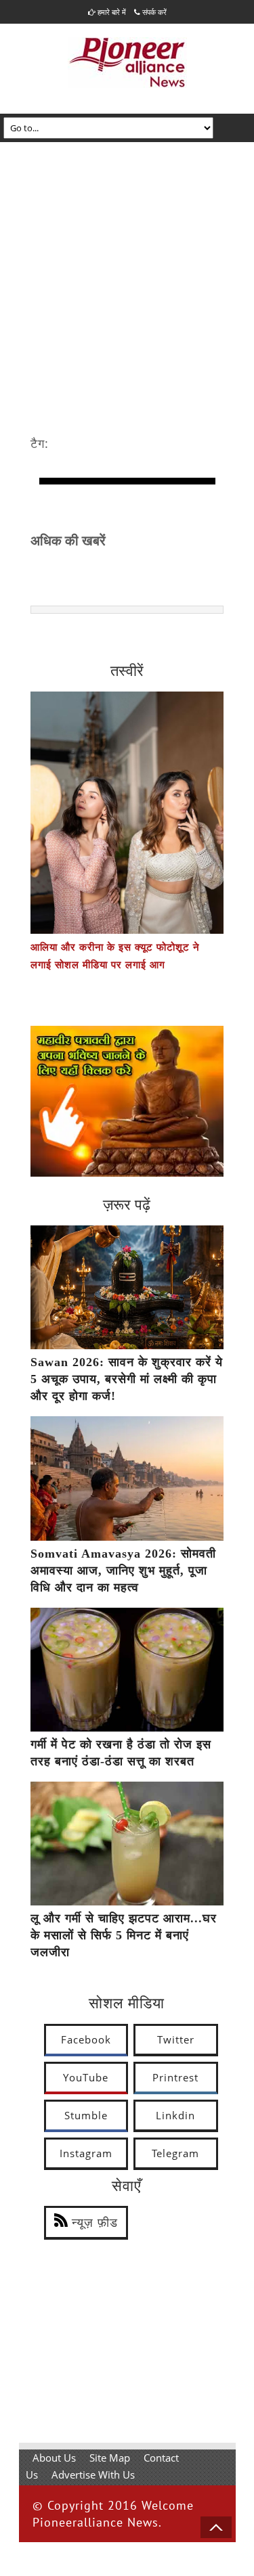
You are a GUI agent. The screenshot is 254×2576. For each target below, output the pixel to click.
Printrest (175, 2077)
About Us (54, 2458)
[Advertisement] (127, 276)
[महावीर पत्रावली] (127, 1173)
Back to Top (216, 2527)
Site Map (110, 2458)
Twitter (176, 2039)
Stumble (86, 2115)
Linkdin (175, 2115)
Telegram (175, 2153)
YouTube (86, 2077)
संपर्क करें (153, 12)
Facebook (86, 2039)
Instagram (86, 2153)
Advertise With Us (93, 2475)
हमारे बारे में (111, 12)
